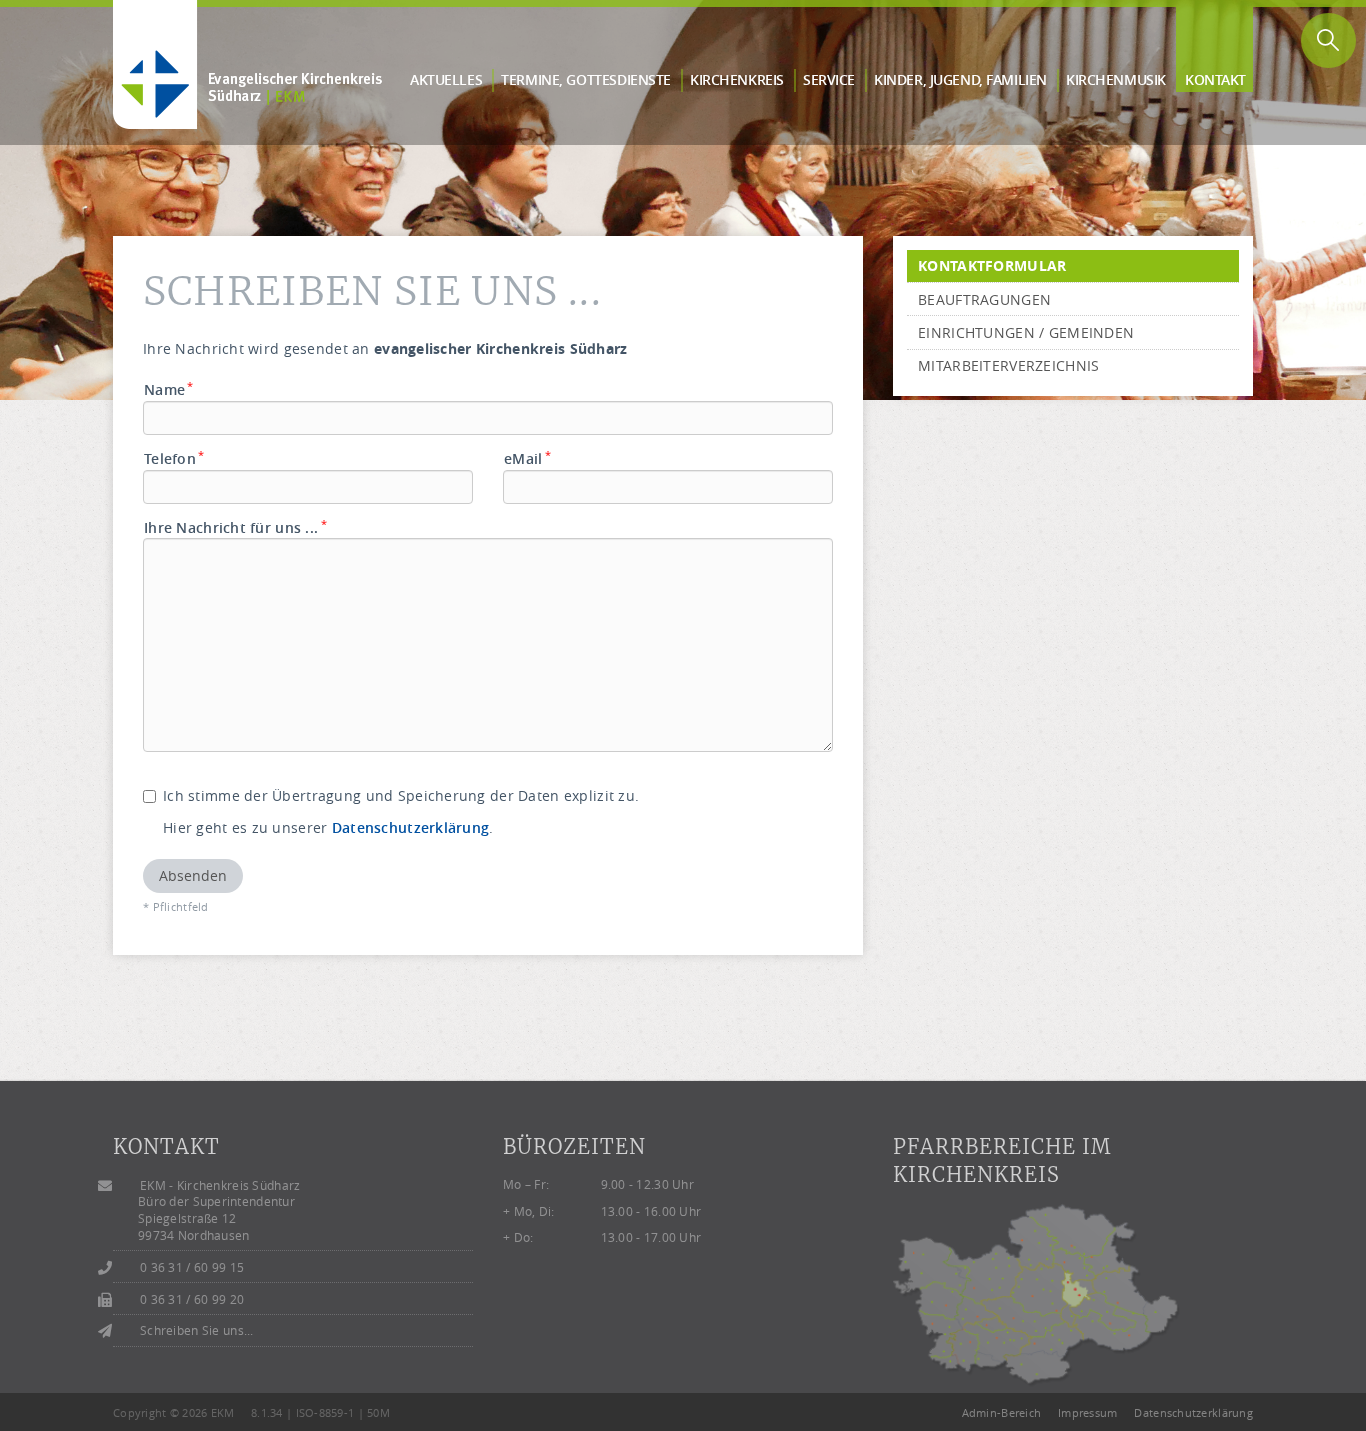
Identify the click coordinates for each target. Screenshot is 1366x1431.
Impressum (1088, 1412)
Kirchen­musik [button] (1116, 79)
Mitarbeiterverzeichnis (1008, 365)
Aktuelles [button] (446, 79)
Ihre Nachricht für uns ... (235, 527)
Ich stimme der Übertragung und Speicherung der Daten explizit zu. (401, 795)
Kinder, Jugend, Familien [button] (960, 79)
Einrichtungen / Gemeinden (1026, 332)
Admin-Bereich (1002, 1412)
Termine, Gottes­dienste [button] (586, 79)
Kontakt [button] (1215, 79)
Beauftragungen (984, 299)
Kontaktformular (992, 265)
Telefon (174, 458)
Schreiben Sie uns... (197, 1330)
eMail (527, 458)
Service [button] (829, 79)
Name (169, 389)
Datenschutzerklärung (411, 827)
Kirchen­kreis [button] (737, 79)
